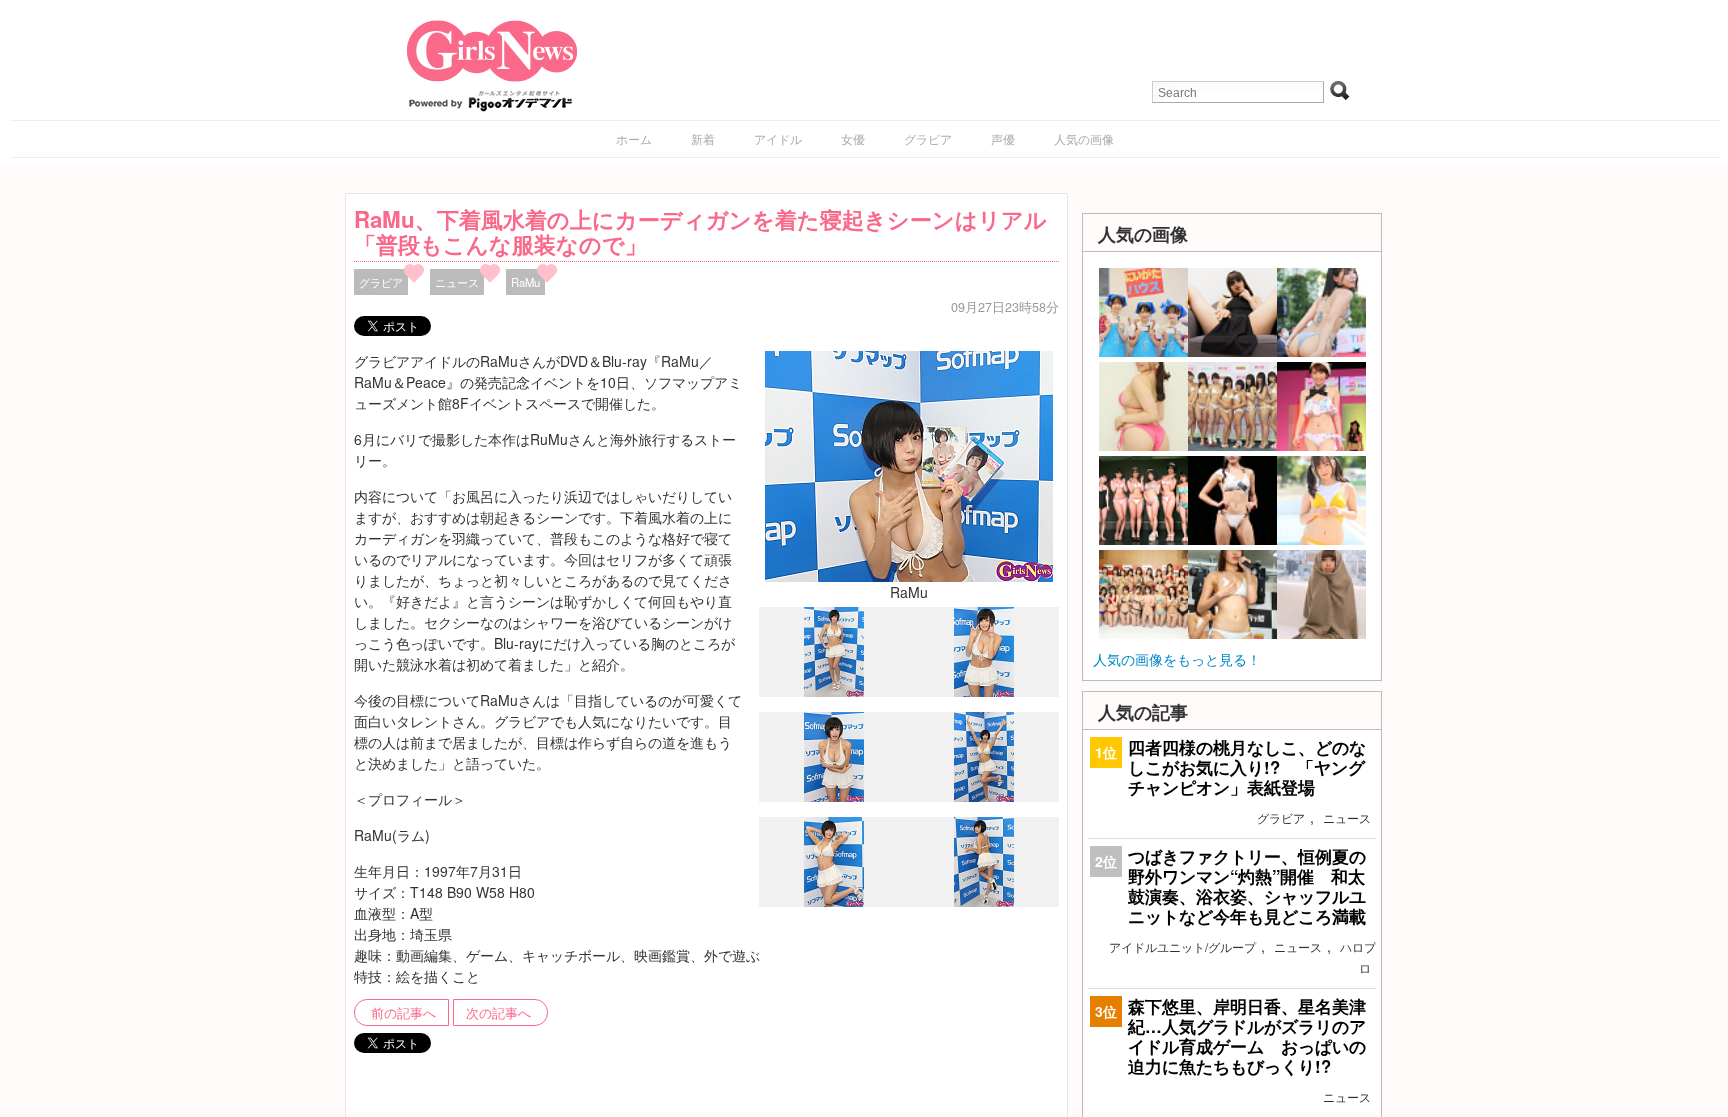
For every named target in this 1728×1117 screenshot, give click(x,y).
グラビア (928, 138)
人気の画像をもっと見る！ (1177, 659)
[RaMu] (909, 464)
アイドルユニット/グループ (1182, 946)
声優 (1003, 138)
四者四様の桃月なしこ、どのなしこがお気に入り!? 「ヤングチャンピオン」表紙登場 (1247, 767)
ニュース (457, 282)
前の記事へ (403, 1013)
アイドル (778, 138)
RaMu (525, 282)
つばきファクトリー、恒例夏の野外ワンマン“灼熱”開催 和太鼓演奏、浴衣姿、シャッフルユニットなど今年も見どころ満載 (1247, 886)
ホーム (634, 138)
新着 (703, 138)
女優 (853, 138)
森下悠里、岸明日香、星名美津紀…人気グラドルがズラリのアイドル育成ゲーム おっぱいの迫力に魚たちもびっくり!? (1247, 1036)
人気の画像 (1084, 138)
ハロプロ (1358, 957)
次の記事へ (498, 1013)
